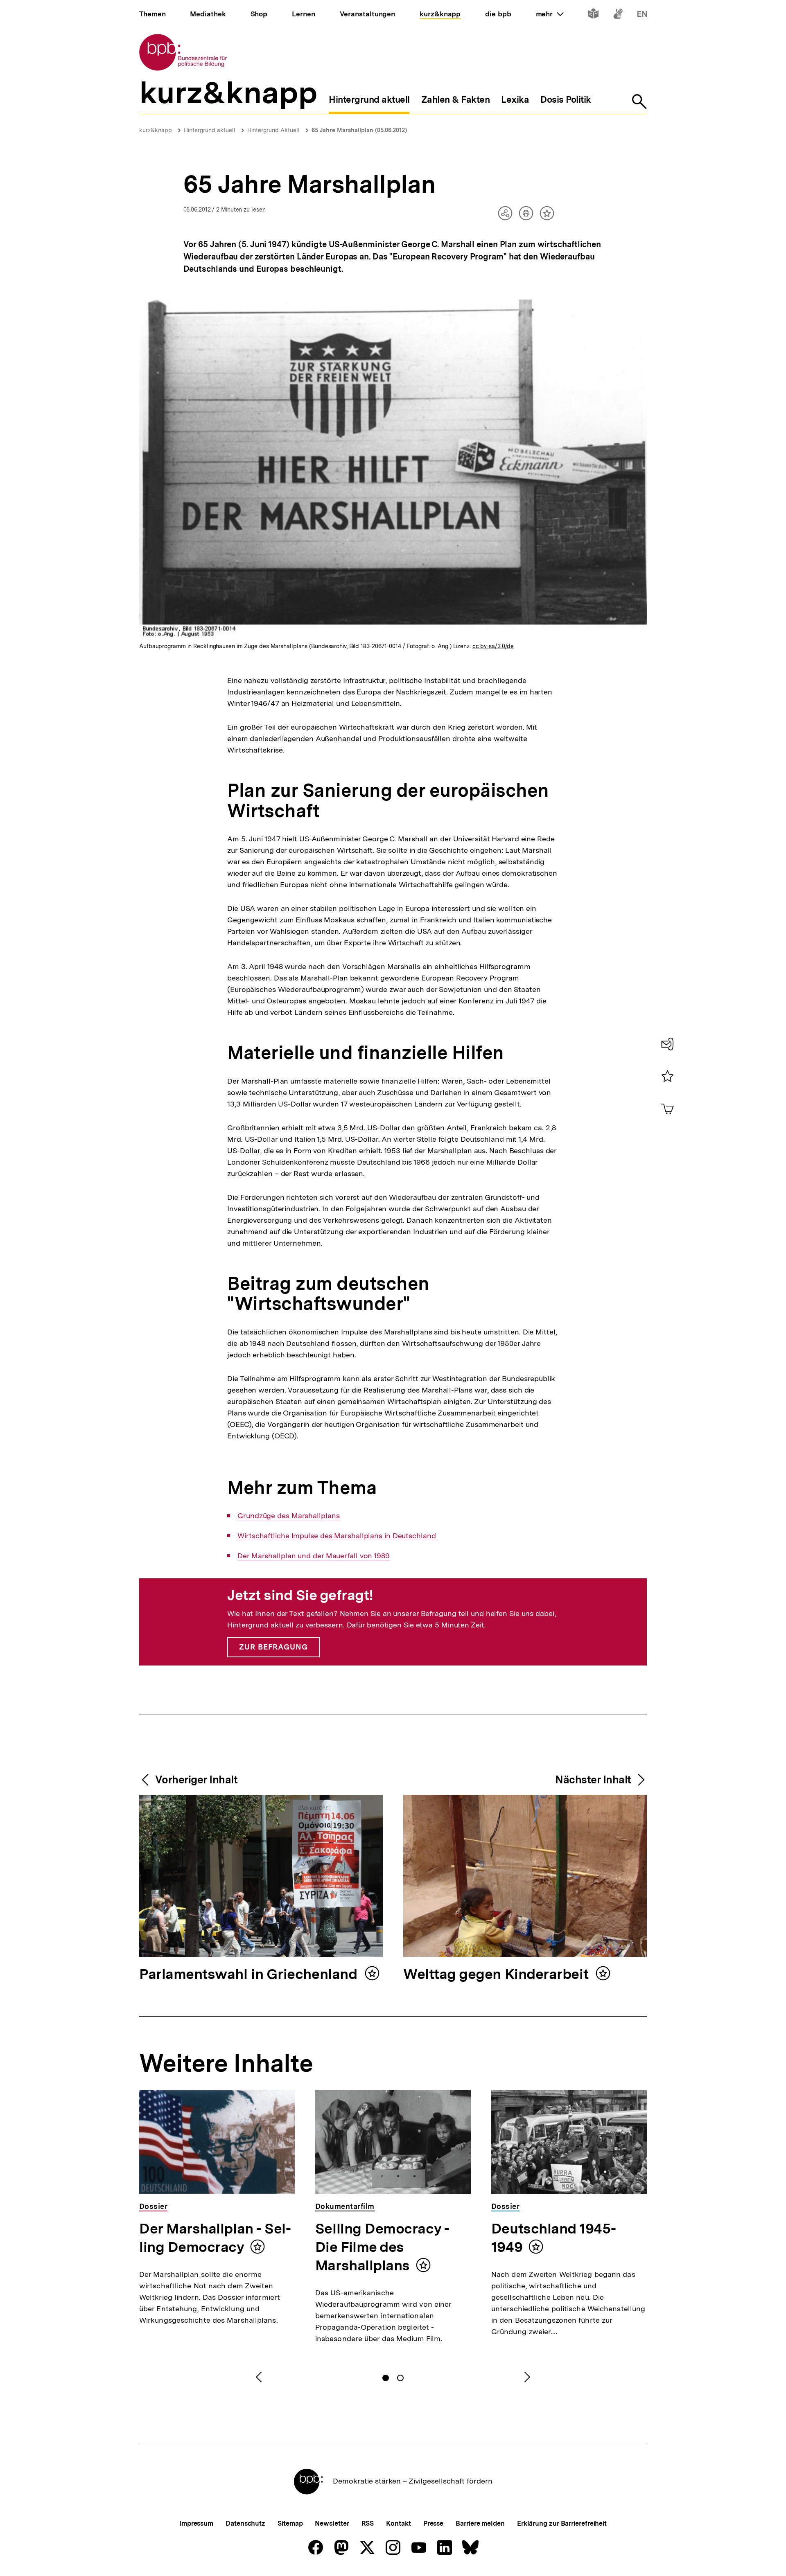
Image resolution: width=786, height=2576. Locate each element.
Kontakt (398, 2523)
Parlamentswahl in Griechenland (250, 1975)
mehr (550, 14)
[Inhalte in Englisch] (642, 15)
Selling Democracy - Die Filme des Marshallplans (382, 2247)
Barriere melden (480, 2523)
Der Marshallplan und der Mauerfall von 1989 (314, 1556)
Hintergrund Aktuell (273, 130)
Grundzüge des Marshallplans (288, 1516)
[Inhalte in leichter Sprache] (593, 15)
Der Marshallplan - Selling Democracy (215, 2238)
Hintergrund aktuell (210, 130)
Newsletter (332, 2523)
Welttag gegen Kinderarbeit (498, 1975)
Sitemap (290, 2523)
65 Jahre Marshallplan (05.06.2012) (359, 130)
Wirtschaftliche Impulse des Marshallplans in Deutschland (337, 1536)
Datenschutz (245, 2523)
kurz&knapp (156, 130)
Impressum (196, 2523)
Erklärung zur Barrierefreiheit (562, 2523)
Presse (433, 2523)
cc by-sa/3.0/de (493, 646)
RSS (368, 2523)
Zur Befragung (273, 1647)
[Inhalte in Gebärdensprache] (618, 15)
